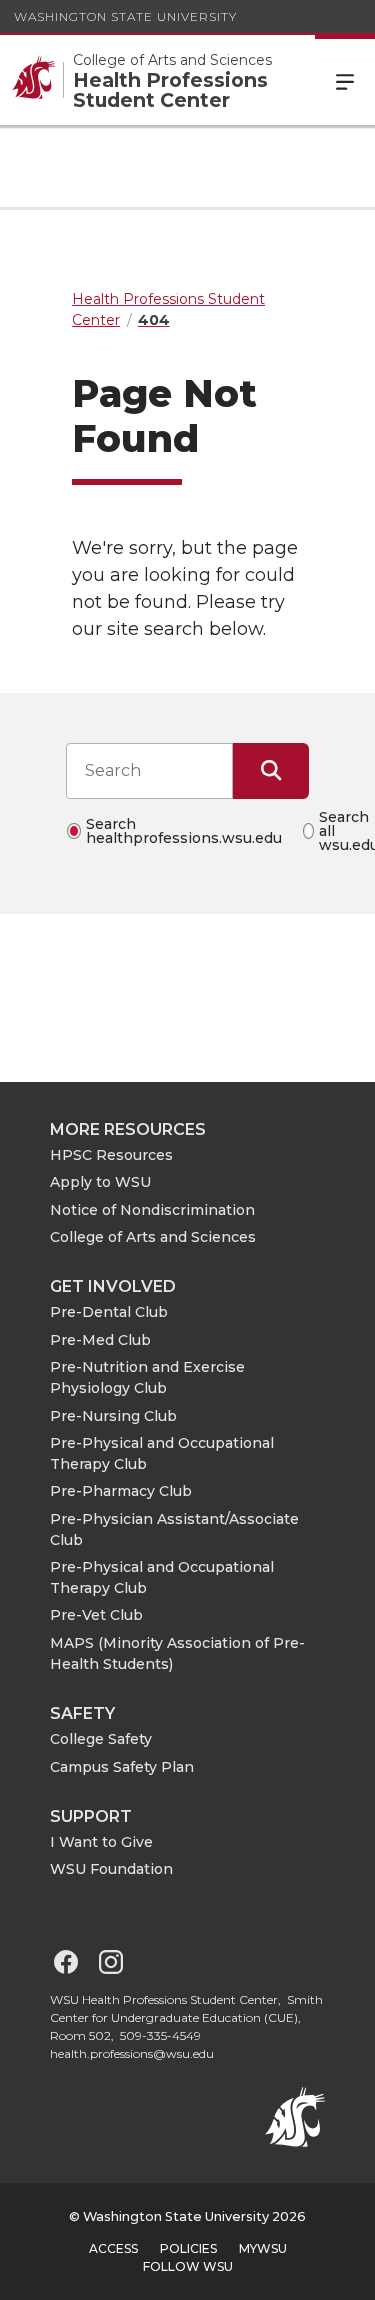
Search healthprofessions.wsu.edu (184, 831)
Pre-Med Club (100, 1340)
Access (113, 2248)
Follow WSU (188, 2266)
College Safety (101, 1739)
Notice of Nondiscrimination (152, 1210)
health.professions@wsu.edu (132, 2053)
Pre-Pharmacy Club (121, 1491)
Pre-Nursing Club (113, 1416)
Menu (345, 80)
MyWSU (263, 2248)
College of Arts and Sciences (153, 1237)
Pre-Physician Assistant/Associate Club (174, 1529)
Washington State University (125, 16)
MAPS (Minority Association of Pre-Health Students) (177, 1653)
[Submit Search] (271, 771)
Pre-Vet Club (96, 1615)
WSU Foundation (111, 1869)
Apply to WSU (100, 1182)
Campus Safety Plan (122, 1767)
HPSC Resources (111, 1155)
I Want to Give (101, 1842)
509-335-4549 (160, 2035)
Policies (188, 2248)
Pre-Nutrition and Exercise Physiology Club (147, 1377)
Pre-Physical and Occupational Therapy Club (162, 1453)
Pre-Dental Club (109, 1312)
